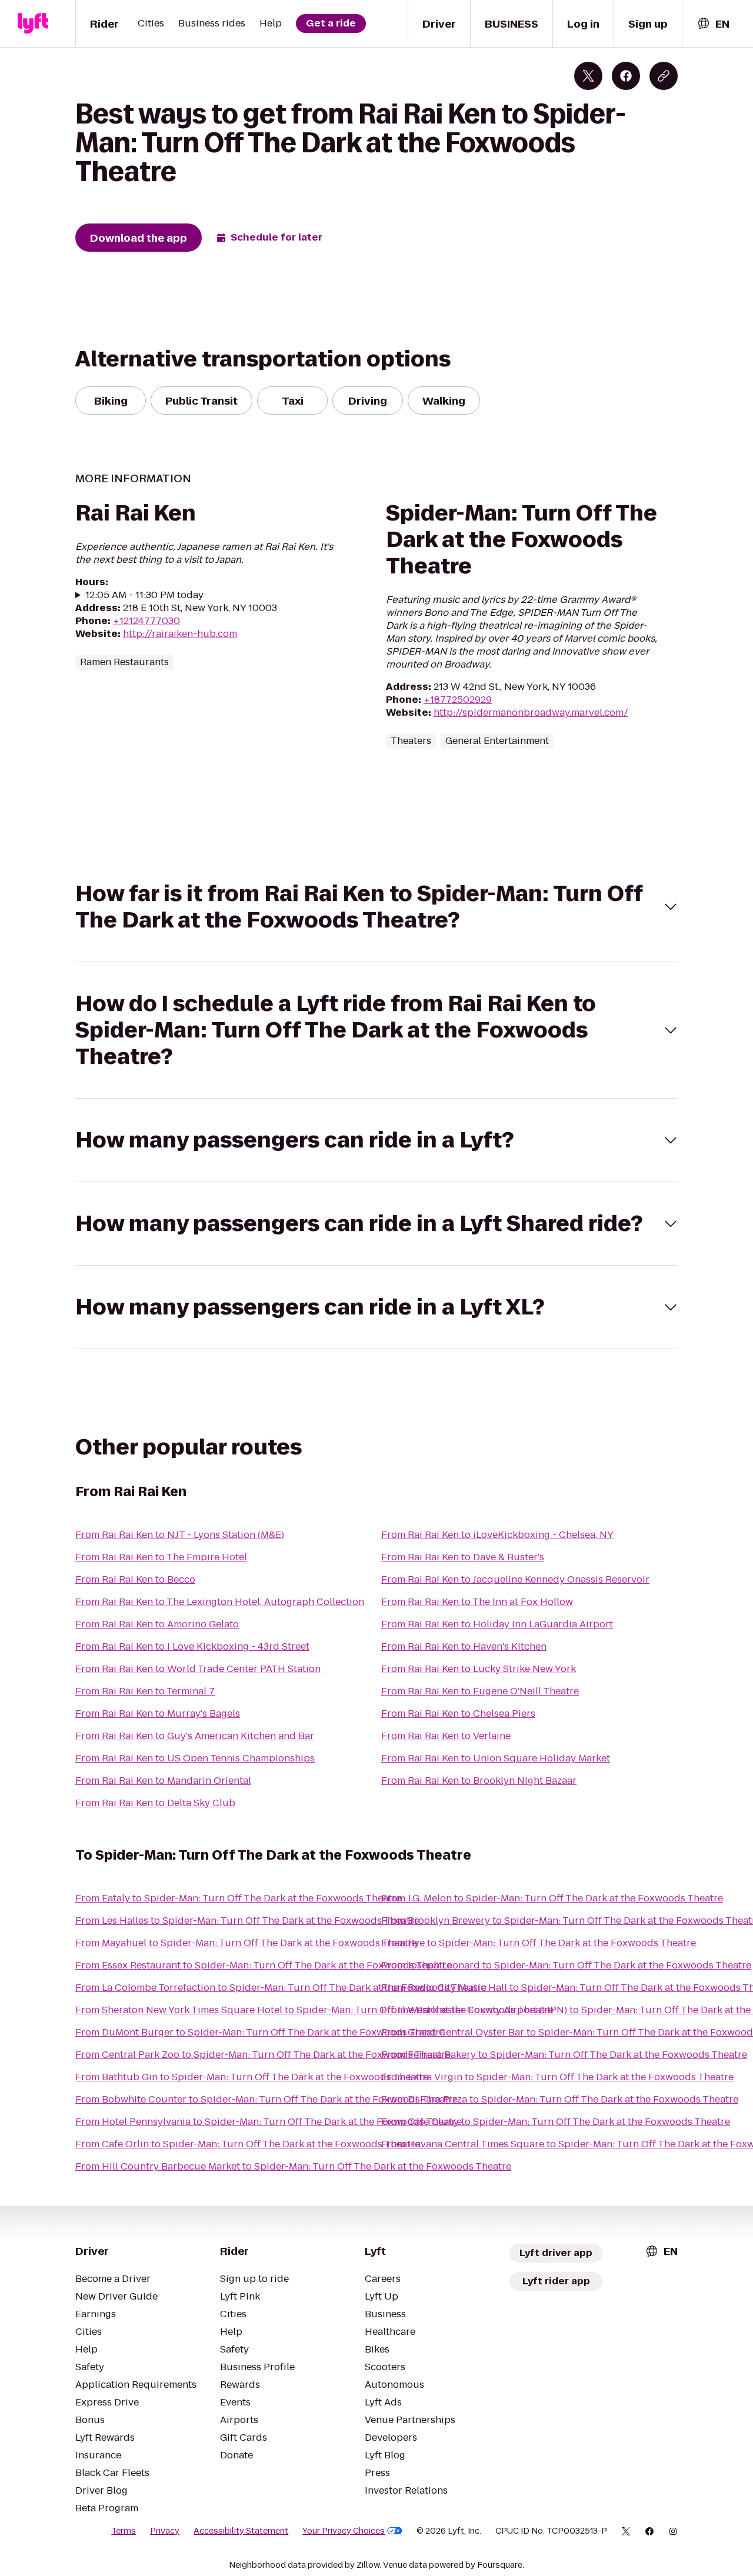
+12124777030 (146, 621)
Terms (124, 2531)
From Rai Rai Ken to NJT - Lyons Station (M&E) (180, 1535)
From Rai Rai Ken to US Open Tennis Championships (195, 1758)
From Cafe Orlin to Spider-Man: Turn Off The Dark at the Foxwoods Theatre (248, 2144)
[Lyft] (33, 24)
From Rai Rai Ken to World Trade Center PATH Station (198, 1669)
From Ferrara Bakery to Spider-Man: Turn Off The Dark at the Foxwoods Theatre (564, 2055)
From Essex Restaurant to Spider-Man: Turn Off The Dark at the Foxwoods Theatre (264, 1965)
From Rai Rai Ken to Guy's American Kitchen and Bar (195, 1736)
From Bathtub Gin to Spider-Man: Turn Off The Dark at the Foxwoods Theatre (252, 2077)
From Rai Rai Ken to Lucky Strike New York (479, 1669)
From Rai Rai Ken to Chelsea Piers (458, 1714)
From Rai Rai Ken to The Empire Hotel (161, 1557)
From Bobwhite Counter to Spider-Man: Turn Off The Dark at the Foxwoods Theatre (266, 2099)
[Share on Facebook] (626, 76)
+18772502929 (458, 700)
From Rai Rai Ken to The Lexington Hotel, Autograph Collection (220, 1602)
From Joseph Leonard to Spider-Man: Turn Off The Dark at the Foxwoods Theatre (566, 1965)
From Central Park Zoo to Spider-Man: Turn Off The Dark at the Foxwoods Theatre (263, 2055)
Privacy (165, 2531)
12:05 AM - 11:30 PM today (144, 595)
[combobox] (713, 24)
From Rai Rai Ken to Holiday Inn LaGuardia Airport (497, 1624)
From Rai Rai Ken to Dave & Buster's (463, 1557)
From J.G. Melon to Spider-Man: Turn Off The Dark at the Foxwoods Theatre (552, 1898)
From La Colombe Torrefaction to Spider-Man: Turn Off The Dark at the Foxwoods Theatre (281, 1988)
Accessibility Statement (241, 2531)
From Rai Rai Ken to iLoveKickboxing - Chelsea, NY (497, 1535)
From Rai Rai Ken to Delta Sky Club (155, 1803)
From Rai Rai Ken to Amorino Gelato (157, 1624)
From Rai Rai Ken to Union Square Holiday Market (496, 1758)
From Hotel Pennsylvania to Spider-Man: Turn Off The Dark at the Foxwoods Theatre (269, 2122)
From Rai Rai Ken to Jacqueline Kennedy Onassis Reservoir (515, 1579)
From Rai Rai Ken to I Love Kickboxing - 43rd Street (192, 1646)
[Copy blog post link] (664, 76)
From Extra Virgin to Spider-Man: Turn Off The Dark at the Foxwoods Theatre (557, 2077)
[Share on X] (588, 76)
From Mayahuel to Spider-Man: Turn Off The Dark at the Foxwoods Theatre (246, 1943)
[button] (376, 907)
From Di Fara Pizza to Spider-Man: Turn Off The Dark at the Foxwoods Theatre (560, 2099)
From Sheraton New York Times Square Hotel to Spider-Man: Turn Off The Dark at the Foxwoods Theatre (314, 2010)
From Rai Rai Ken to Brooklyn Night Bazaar (479, 1781)
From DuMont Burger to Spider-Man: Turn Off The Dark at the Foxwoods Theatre (260, 2032)
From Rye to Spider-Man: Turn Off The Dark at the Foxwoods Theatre (539, 1943)
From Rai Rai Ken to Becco (135, 1579)
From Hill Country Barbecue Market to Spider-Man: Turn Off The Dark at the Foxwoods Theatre (293, 2166)
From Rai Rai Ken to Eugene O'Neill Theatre (480, 1691)
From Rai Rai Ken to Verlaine (446, 1736)
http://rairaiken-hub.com (180, 634)
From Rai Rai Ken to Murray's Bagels (158, 1714)
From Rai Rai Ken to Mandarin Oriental (163, 1781)
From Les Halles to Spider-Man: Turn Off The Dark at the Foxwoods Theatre (247, 1921)
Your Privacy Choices (344, 2531)
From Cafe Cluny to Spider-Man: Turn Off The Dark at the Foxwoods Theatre (556, 2122)
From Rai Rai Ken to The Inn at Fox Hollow (477, 1602)
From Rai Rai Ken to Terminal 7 (145, 1691)
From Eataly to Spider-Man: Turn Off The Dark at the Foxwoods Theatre (238, 1898)
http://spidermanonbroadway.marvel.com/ (531, 713)
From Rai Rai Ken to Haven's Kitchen (464, 1646)
